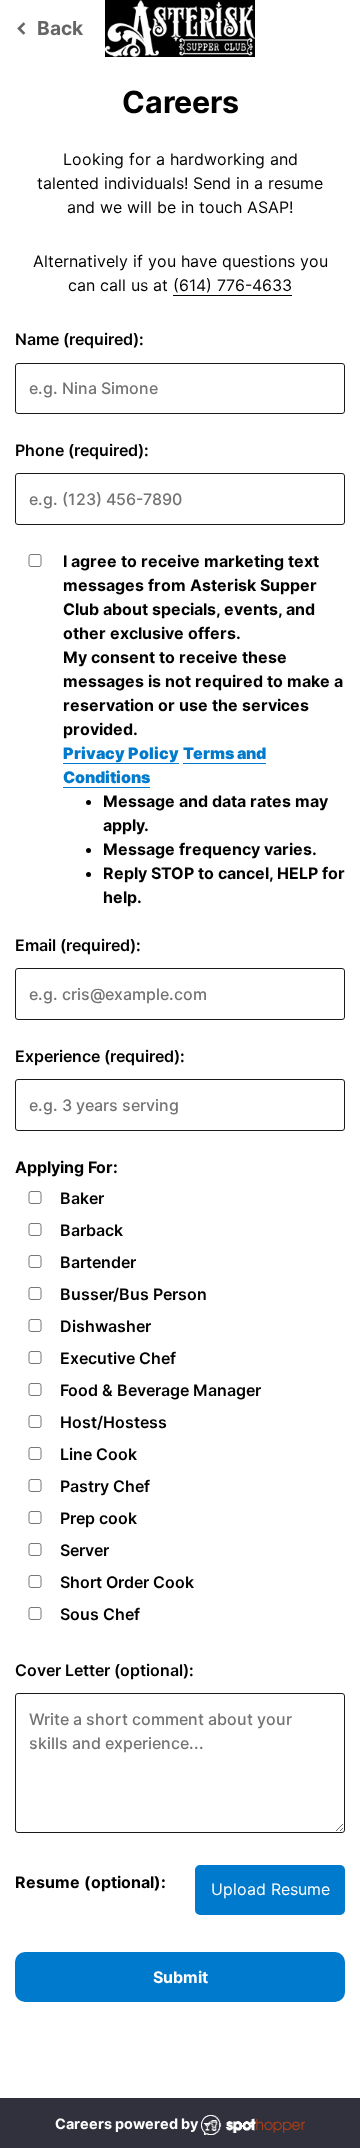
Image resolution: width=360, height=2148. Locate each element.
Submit (180, 1977)
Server (84, 1550)
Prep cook (98, 1518)
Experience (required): (100, 1056)
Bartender (98, 1262)
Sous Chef (100, 1614)
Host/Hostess (113, 1422)
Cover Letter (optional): (104, 1670)
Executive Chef (118, 1358)
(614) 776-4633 (232, 285)
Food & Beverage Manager (160, 1390)
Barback (91, 1230)
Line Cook (98, 1454)
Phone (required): (82, 450)
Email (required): (78, 945)
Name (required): (79, 339)
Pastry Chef (105, 1486)
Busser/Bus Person (133, 1294)
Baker (82, 1198)
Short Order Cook (127, 1582)
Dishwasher (105, 1326)
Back (46, 28)
